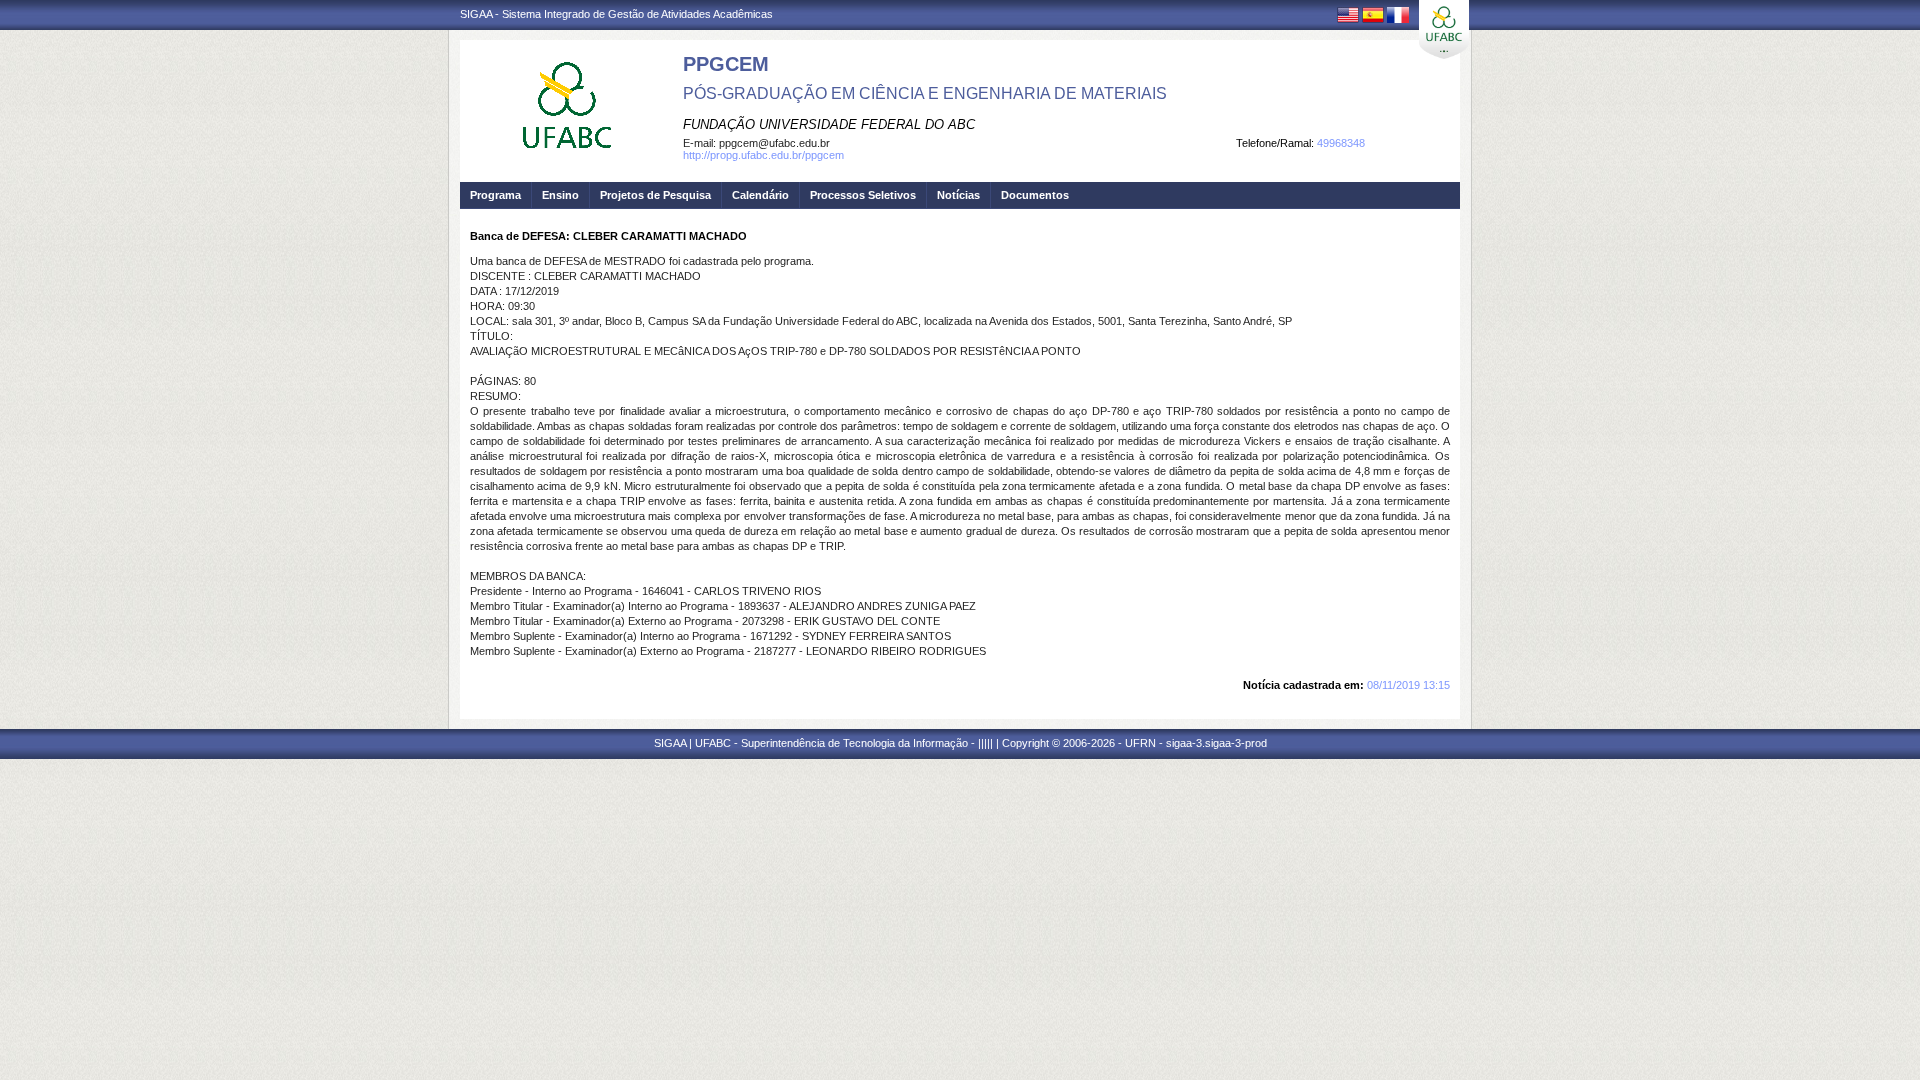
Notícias (958, 195)
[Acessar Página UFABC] (1444, 29)
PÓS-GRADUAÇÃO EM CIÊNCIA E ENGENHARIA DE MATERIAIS (925, 93)
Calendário (760, 195)
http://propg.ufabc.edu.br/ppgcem (763, 155)
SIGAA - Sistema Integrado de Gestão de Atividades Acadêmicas (616, 14)
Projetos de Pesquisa (655, 195)
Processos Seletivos (863, 195)
